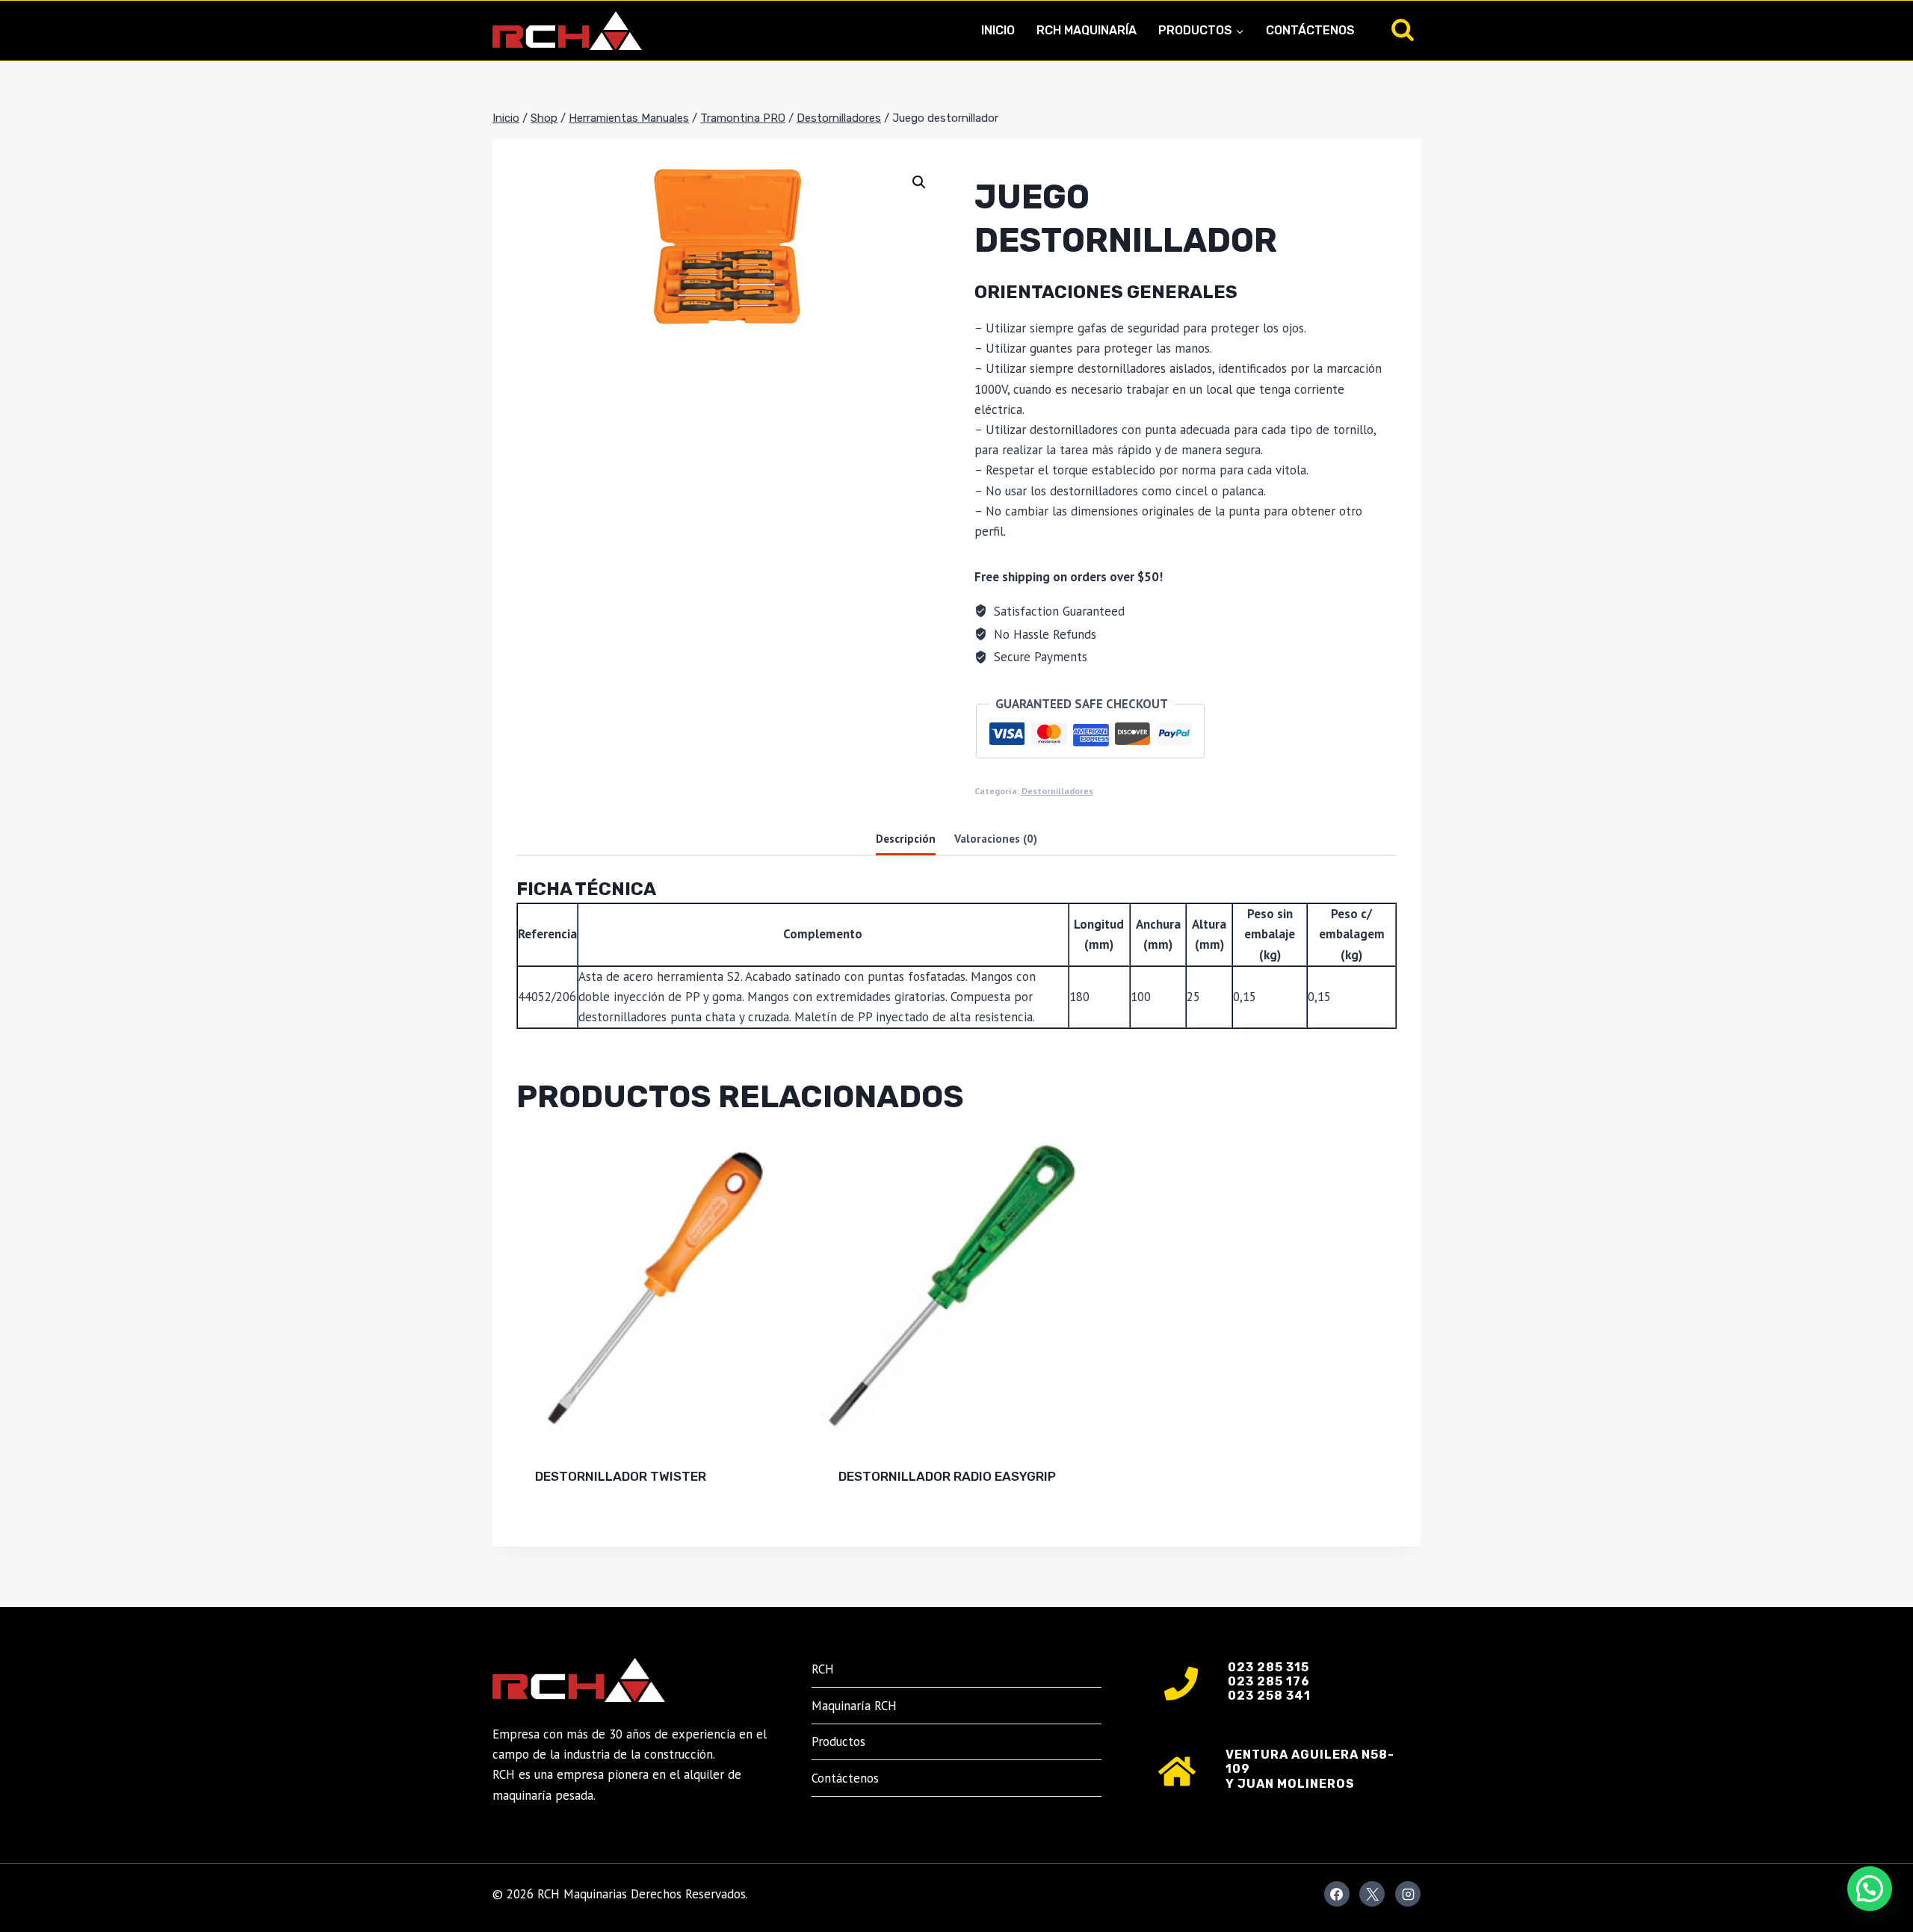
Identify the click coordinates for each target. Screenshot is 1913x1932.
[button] (919, 182)
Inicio (998, 30)
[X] (1372, 1894)
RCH (823, 1669)
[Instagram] (1408, 1894)
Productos (838, 1741)
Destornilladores (1057, 791)
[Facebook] (1337, 1894)
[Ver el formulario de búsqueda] (1403, 31)
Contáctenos (1310, 30)
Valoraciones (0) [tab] (996, 838)
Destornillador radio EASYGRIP (947, 1476)
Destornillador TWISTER (621, 1476)
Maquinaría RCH (854, 1706)
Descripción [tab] (906, 838)
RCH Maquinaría (1087, 30)
